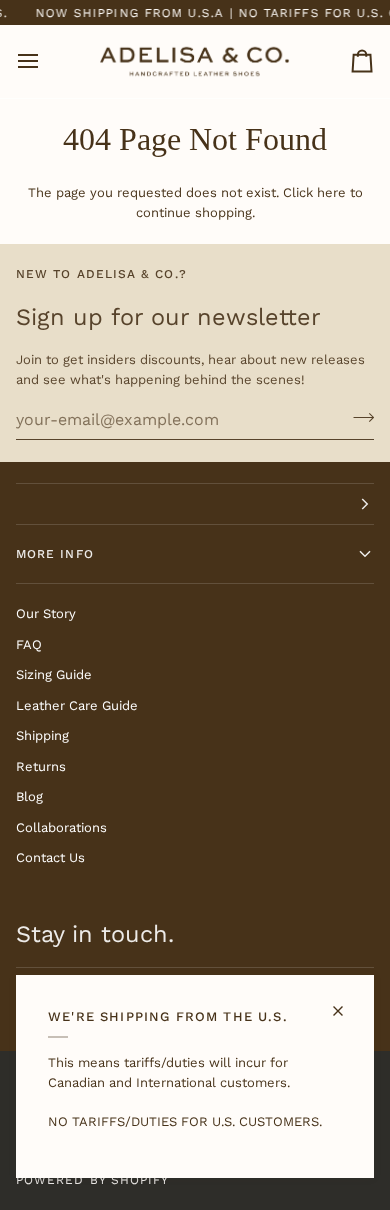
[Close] (346, 1002)
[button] (195, 504)
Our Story (46, 613)
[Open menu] (46, 61)
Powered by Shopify (92, 1180)
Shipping (42, 735)
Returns (41, 766)
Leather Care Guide (77, 705)
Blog (29, 796)
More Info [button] (55, 554)
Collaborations (61, 827)
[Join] (357, 417)
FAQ (29, 644)
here (331, 192)
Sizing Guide (54, 674)
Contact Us (50, 857)
